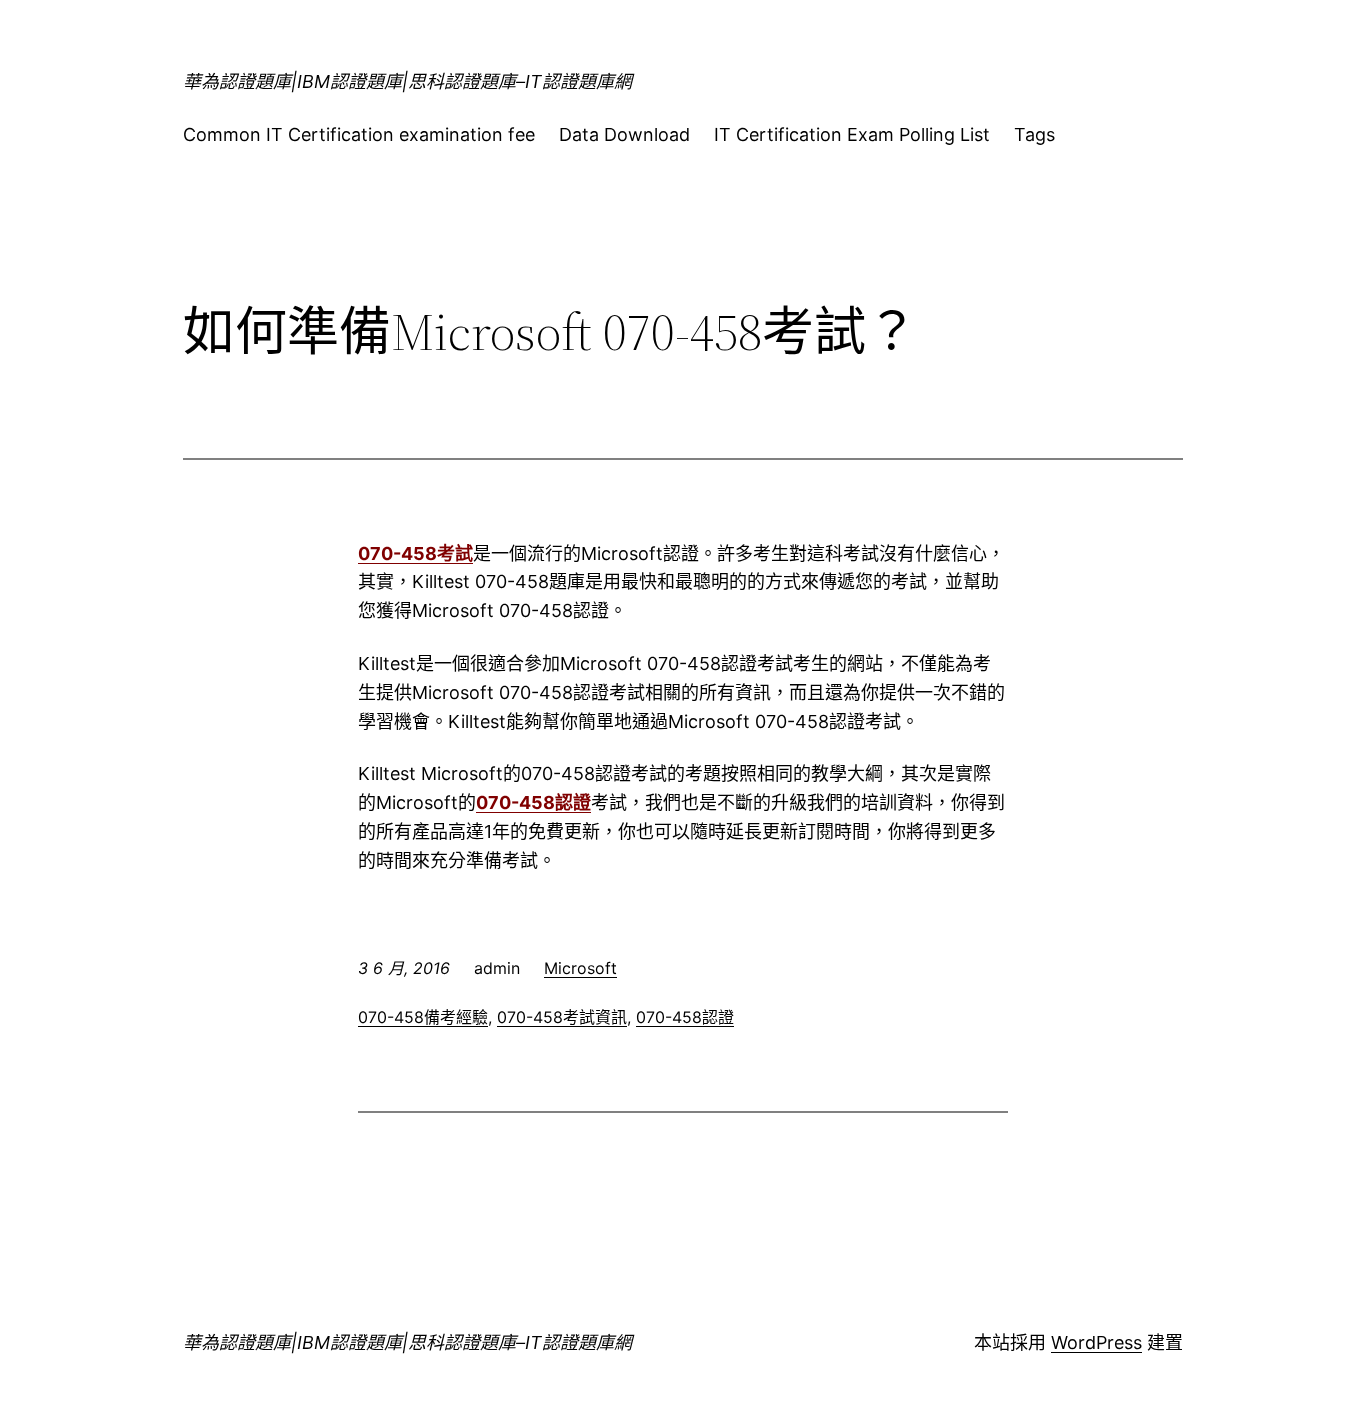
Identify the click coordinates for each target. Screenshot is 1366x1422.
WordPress (1096, 1342)
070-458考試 (415, 553)
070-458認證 (533, 802)
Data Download (624, 134)
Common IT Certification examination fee (359, 134)
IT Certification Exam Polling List (852, 134)
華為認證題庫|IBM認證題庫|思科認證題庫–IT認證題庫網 (407, 81)
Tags (1034, 134)
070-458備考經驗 (423, 1017)
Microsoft (580, 968)
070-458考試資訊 (562, 1017)
